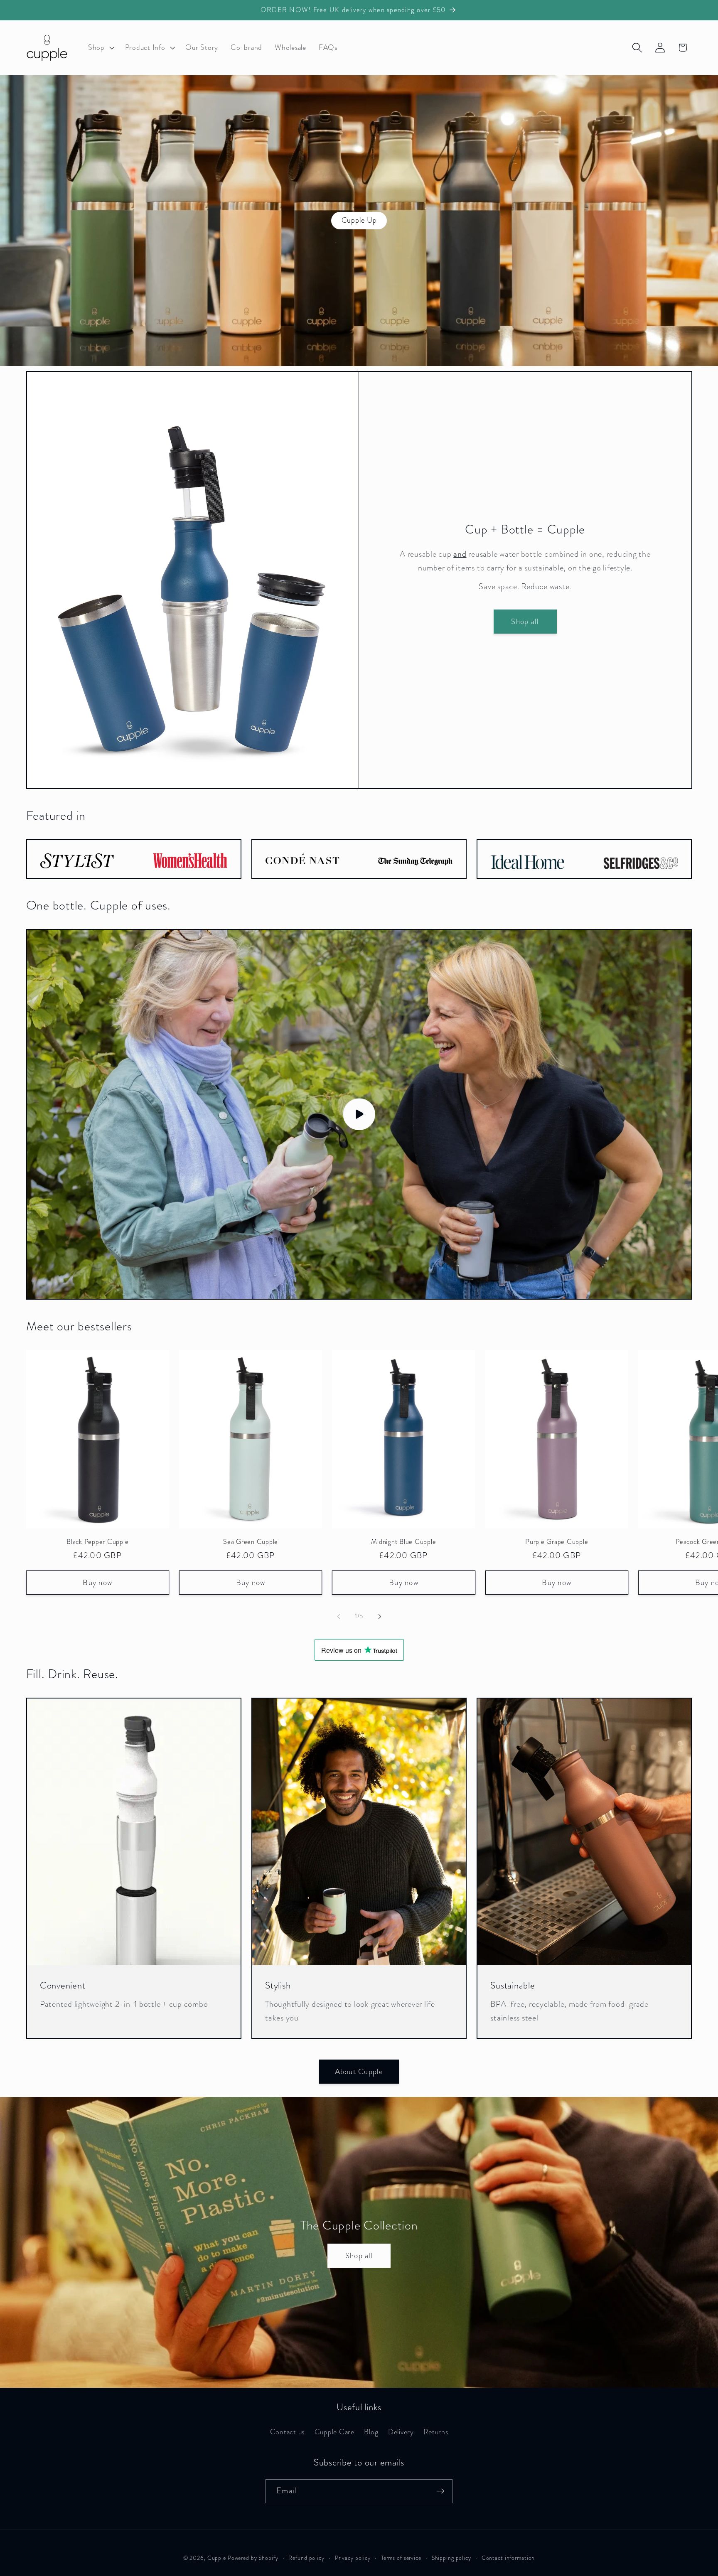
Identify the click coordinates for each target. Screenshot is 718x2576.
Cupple (217, 2558)
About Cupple (359, 2071)
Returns (436, 2432)
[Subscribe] (441, 2491)
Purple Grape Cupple (557, 1542)
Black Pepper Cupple (97, 1542)
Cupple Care (334, 2432)
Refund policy (306, 2558)
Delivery (401, 2432)
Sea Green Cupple (251, 1542)
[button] (100, 48)
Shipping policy (451, 2558)
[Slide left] (339, 1617)
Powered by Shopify (253, 2558)
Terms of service (401, 2558)
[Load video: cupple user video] (359, 1115)
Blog (371, 2432)
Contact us (288, 2432)
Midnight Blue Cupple (403, 1542)
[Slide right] (380, 1617)
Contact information (508, 2558)
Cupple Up (359, 220)
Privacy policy (353, 2558)
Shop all (525, 621)
